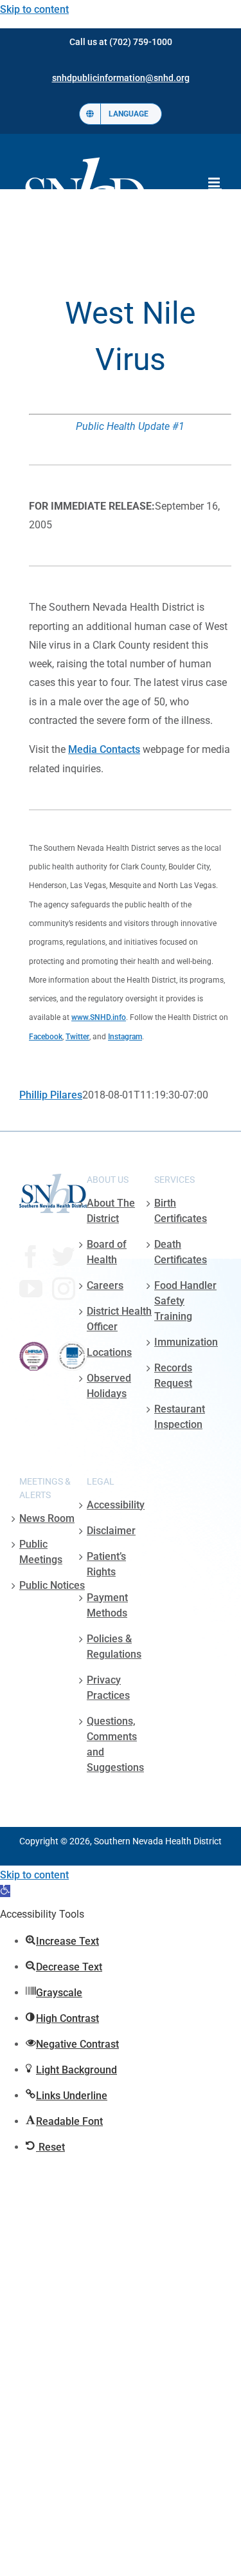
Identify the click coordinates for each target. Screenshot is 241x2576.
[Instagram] (64, 1289)
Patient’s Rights (106, 1564)
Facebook (46, 1037)
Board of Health (107, 1252)
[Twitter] (64, 1257)
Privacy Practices (108, 1688)
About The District (111, 1211)
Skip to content (34, 9)
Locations (109, 1352)
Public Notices (52, 1585)
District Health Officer (119, 1319)
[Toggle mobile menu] (215, 182)
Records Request (173, 1376)
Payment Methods (107, 1605)
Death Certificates (181, 1252)
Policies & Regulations (114, 1646)
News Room (47, 1518)
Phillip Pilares (51, 1095)
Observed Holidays (109, 1386)
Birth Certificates (181, 1211)
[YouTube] (31, 1289)
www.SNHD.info (99, 1017)
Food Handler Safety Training (185, 1301)
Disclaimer (111, 1531)
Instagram (125, 1037)
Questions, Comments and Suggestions (115, 1744)
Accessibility (116, 1505)
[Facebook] (31, 1257)
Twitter (77, 1037)
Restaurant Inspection (180, 1417)
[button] (5, 1891)
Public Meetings (41, 1552)
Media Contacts (104, 749)
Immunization (186, 1342)
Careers (105, 1285)
